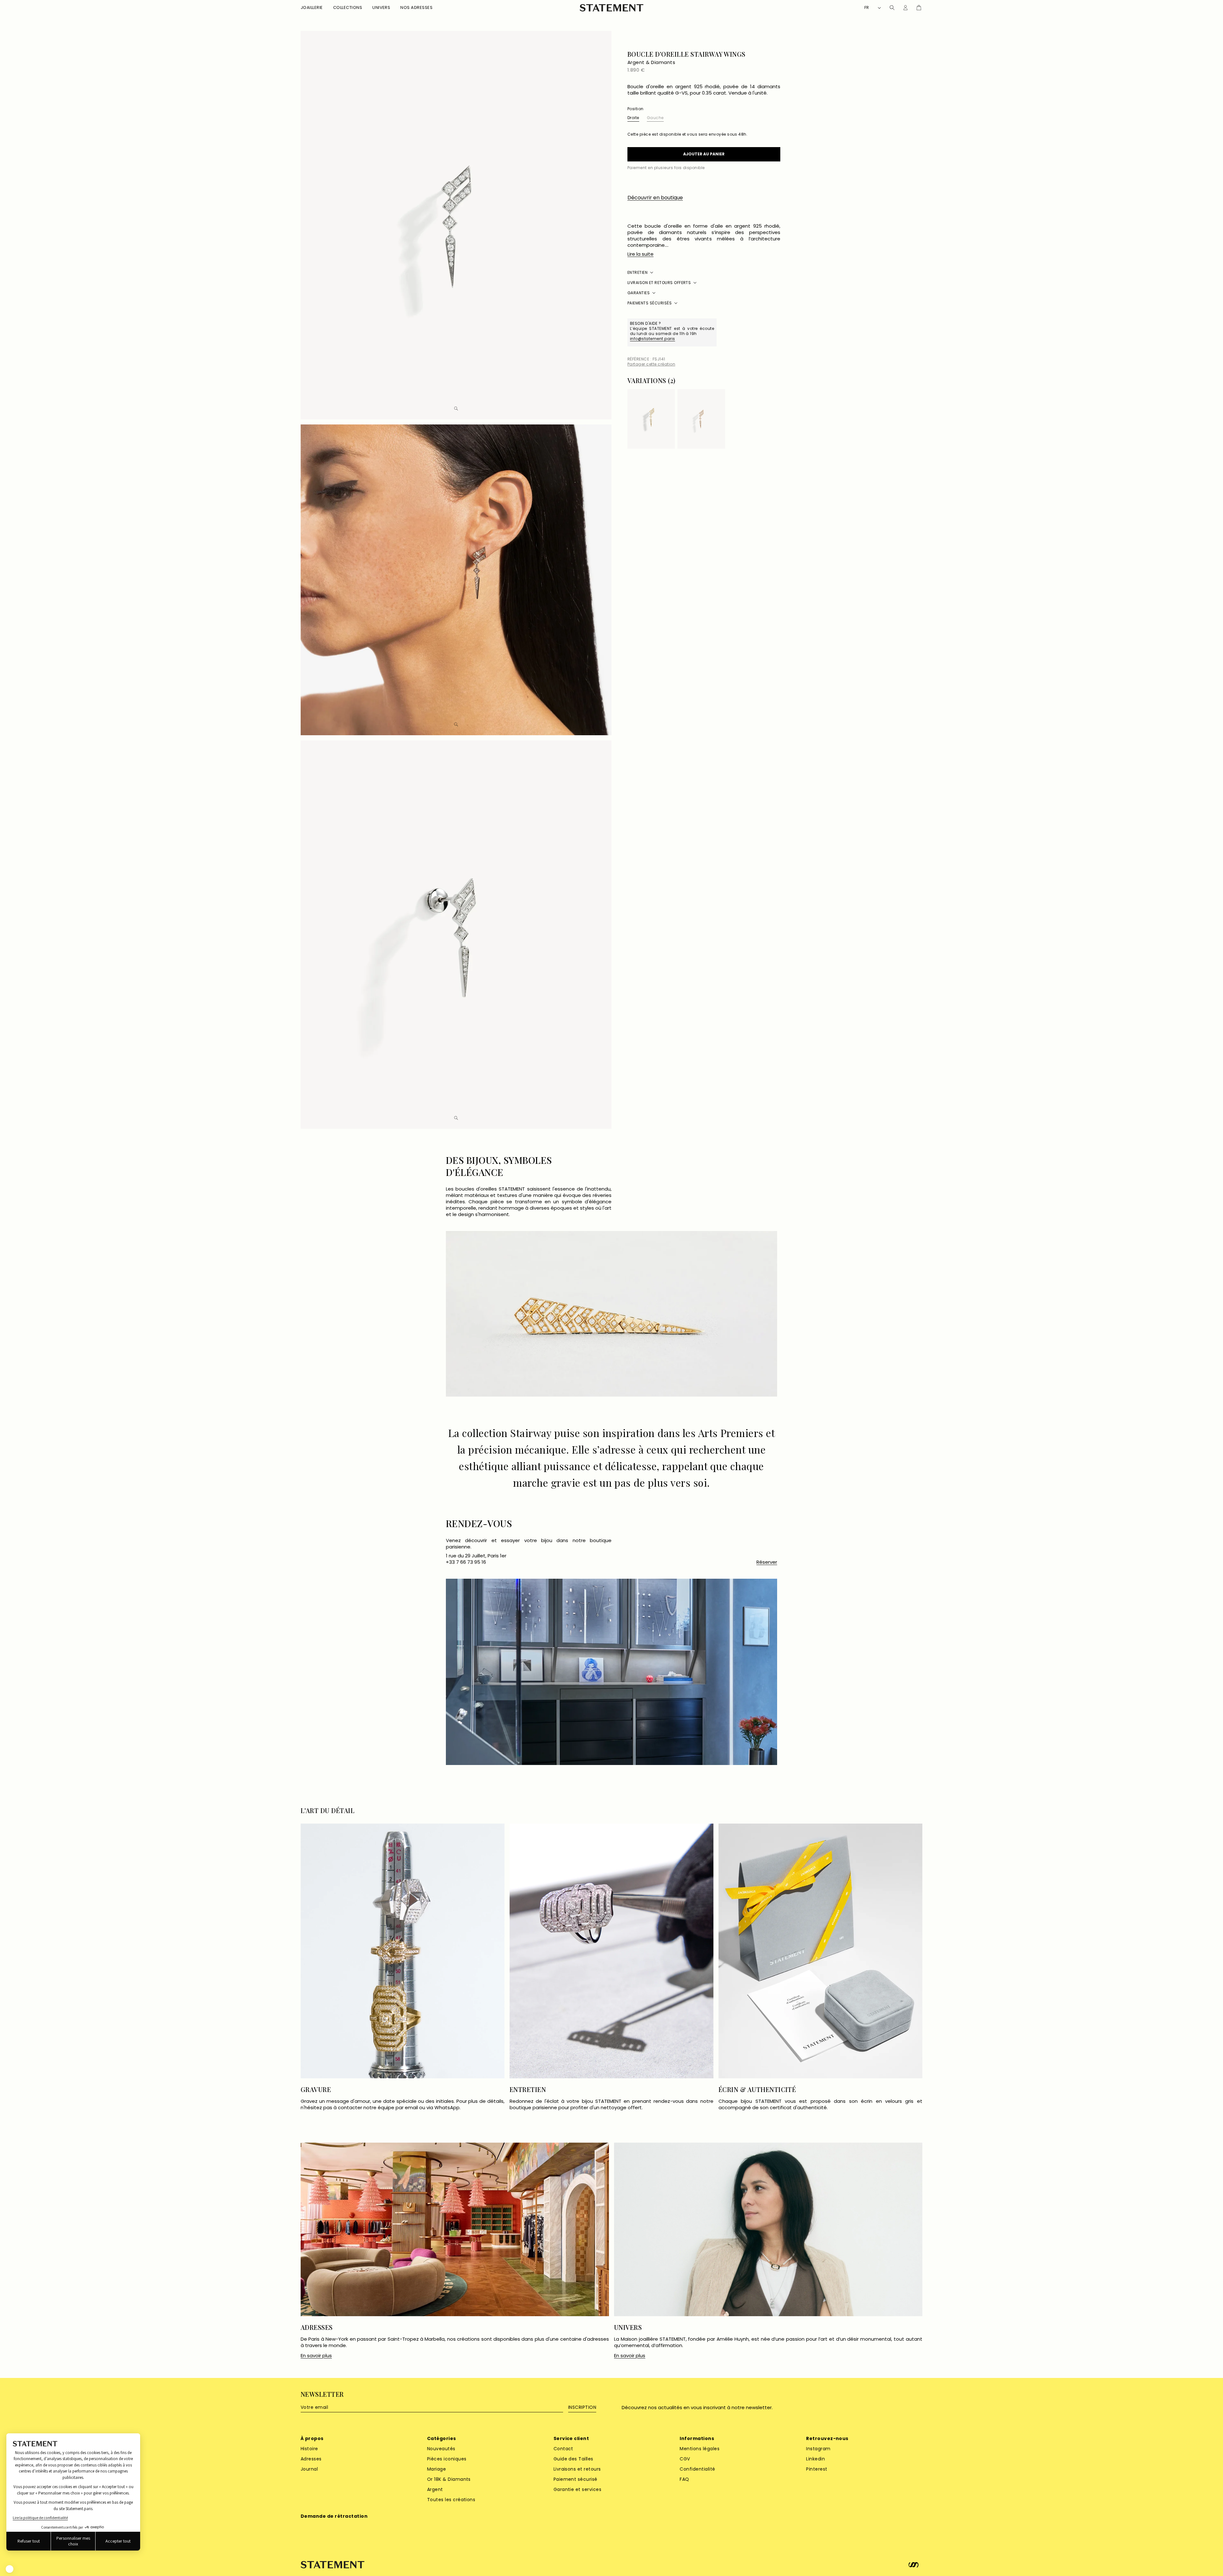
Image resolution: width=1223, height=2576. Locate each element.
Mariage (436, 2469)
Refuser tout (29, 2541)
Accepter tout (118, 2541)
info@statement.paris (653, 339)
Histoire (309, 2449)
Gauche (655, 118)
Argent (435, 2489)
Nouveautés (441, 2449)
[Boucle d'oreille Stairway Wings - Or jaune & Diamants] (651, 419)
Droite (633, 118)
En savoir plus (316, 2356)
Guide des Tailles (573, 2459)
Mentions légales (700, 2449)
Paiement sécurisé (576, 2479)
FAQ (684, 2479)
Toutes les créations (451, 2500)
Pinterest (817, 2469)
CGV (685, 2459)
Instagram (818, 2449)
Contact (563, 2449)
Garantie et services (578, 2489)
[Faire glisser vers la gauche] (766, 382)
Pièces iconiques (447, 2459)
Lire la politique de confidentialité (40, 2518)
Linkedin (815, 2459)
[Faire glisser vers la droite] (776, 382)
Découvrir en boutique (655, 198)
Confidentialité (697, 2469)
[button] (312, 8)
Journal (309, 2469)
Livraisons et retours (577, 2469)
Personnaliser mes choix (73, 2541)
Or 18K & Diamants (449, 2479)
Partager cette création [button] (651, 364)
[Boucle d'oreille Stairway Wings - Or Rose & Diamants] (701, 419)
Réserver (767, 1562)
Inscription (582, 2407)
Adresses (311, 2459)
